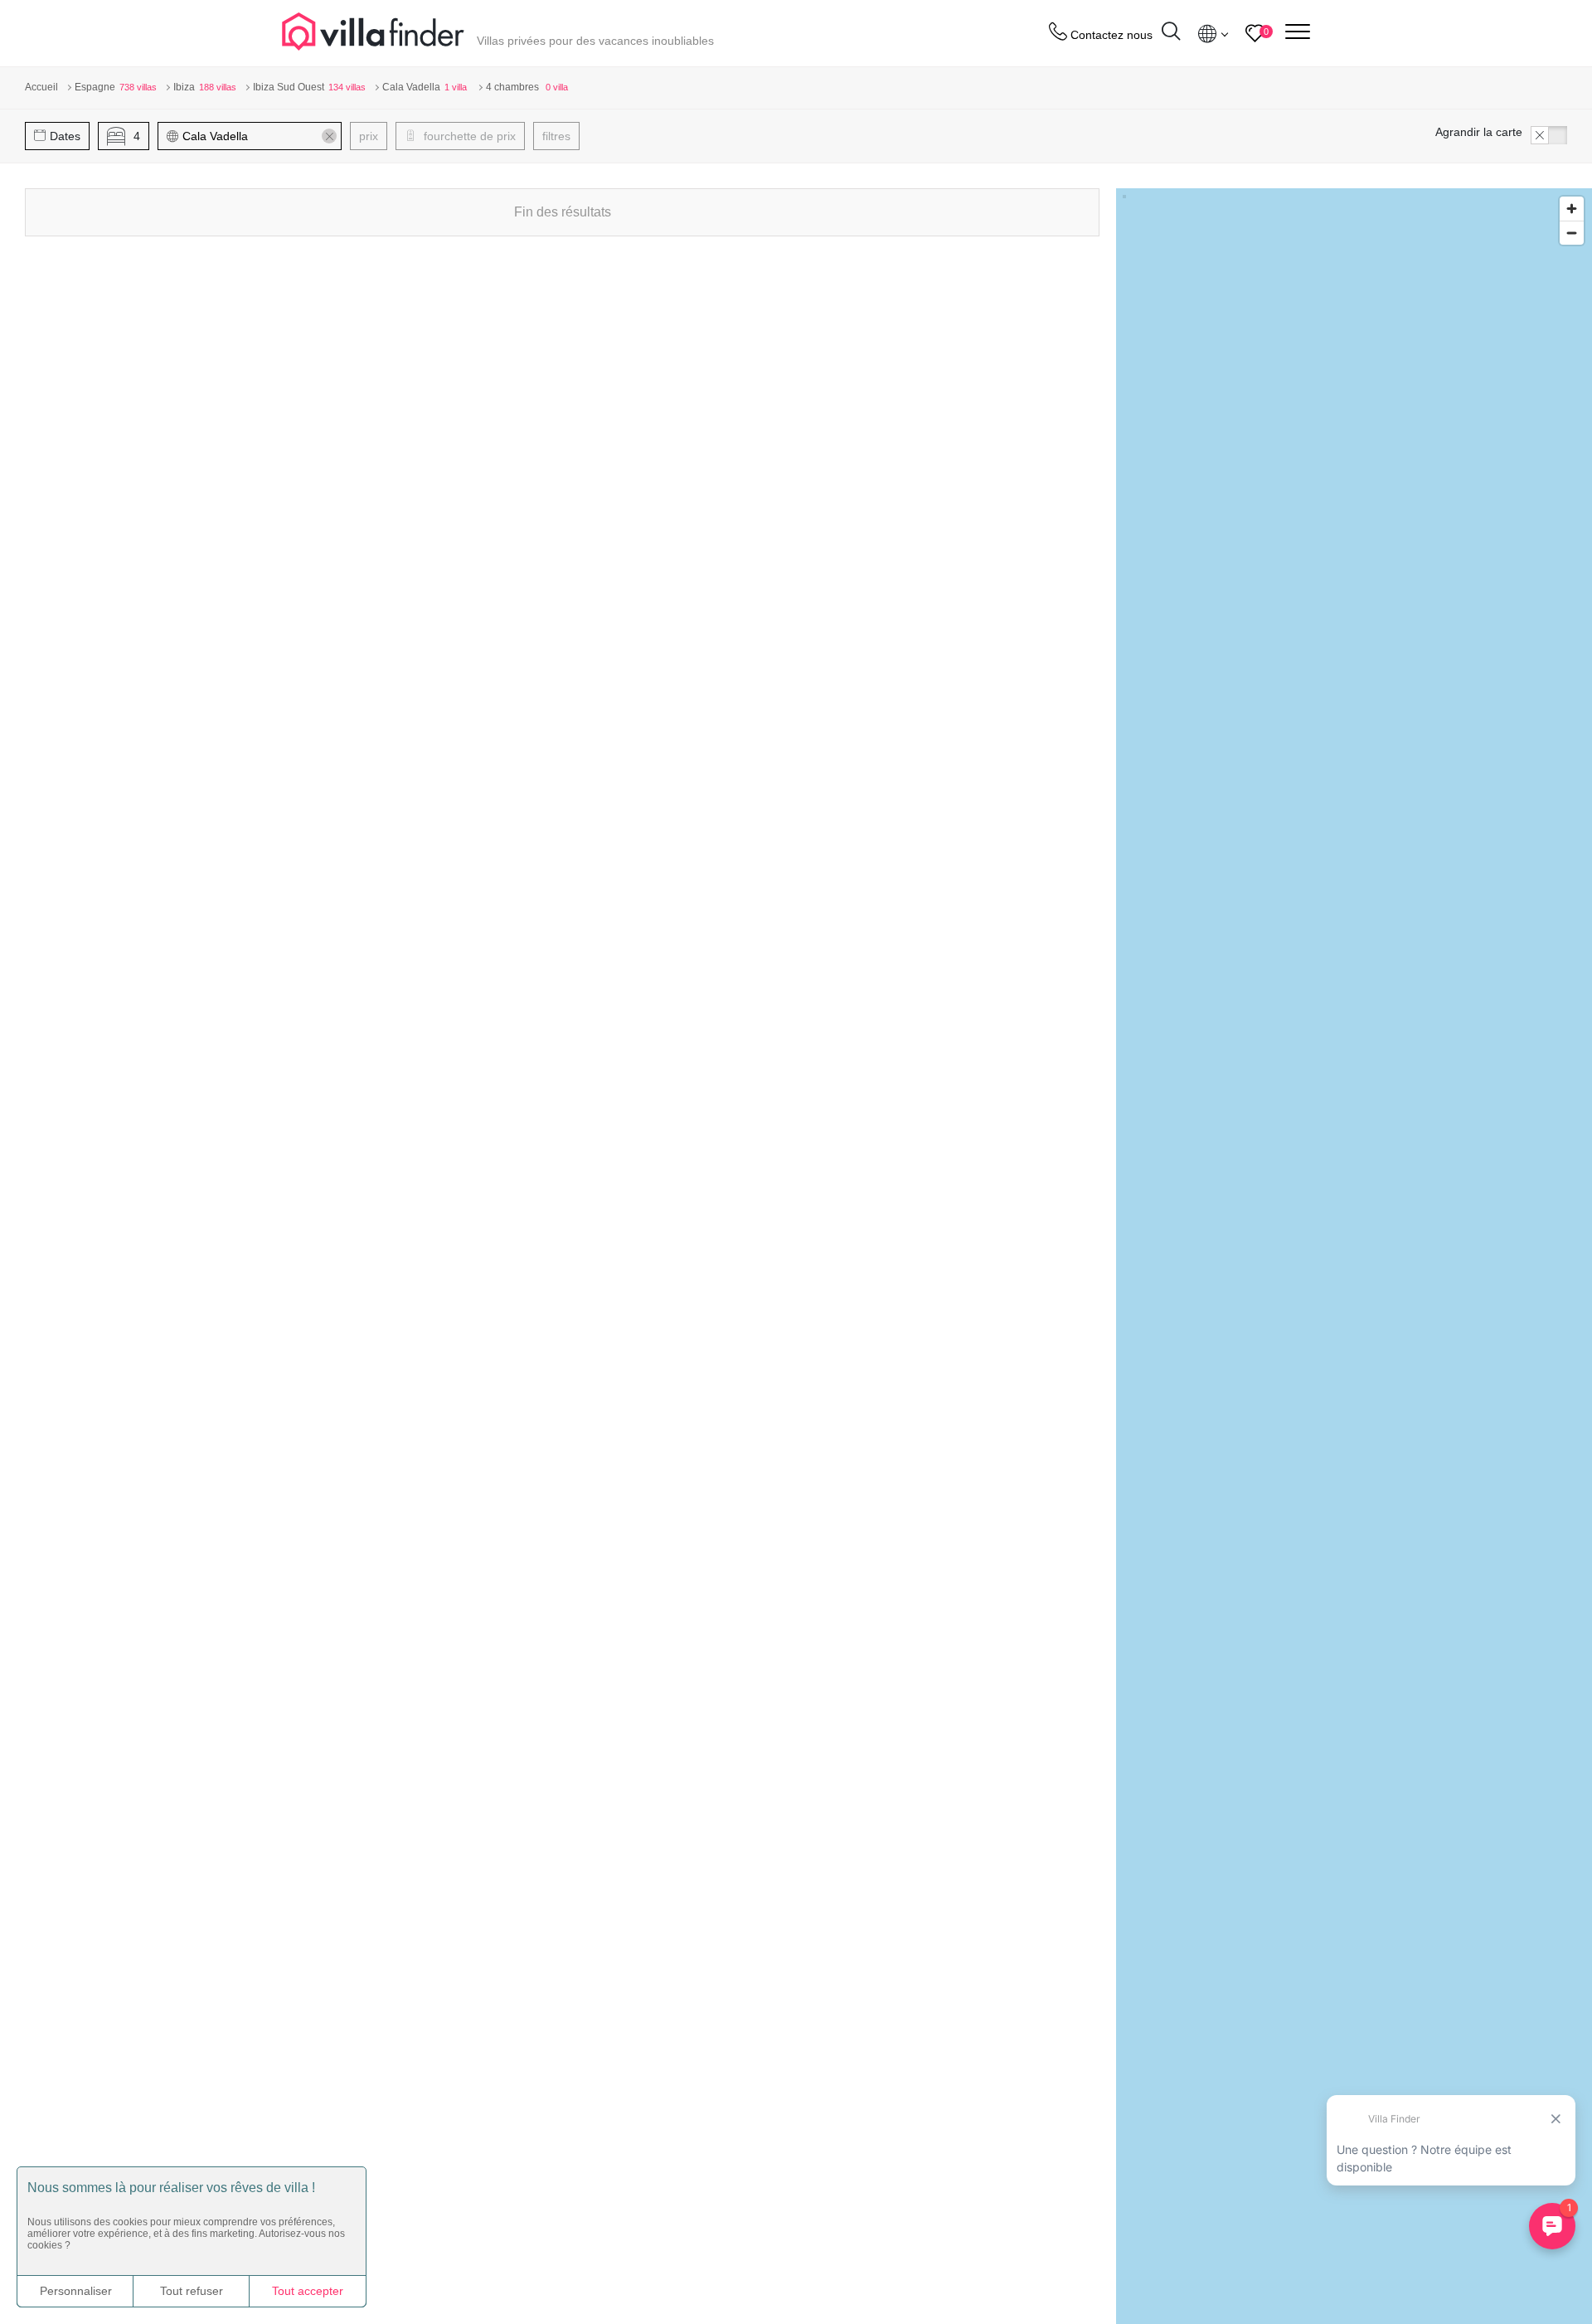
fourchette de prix (468, 136)
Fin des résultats (563, 212)
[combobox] (257, 136)
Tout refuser (192, 2291)
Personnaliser (76, 2291)
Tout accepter (308, 2291)
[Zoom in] (1572, 209)
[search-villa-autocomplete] (1171, 34)
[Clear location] (329, 136)
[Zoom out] (1572, 233)
